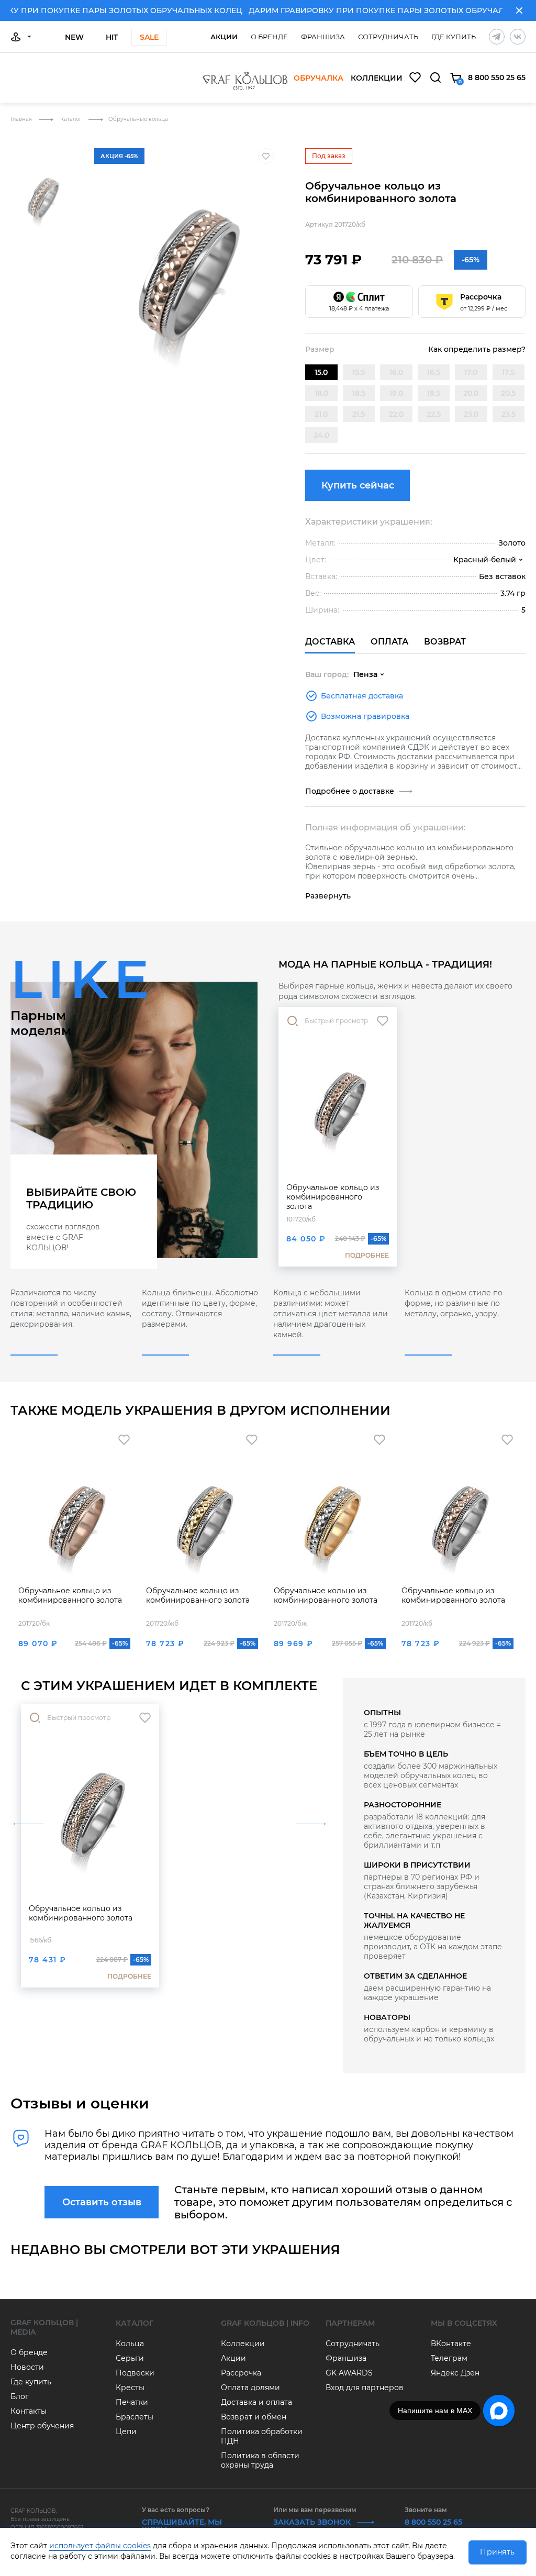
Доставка (330, 642)
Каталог (72, 119)
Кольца (130, 2344)
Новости (27, 2367)
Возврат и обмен (254, 2417)
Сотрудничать (388, 37)
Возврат (445, 642)
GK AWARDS (349, 2373)
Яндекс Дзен (455, 2373)
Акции (224, 37)
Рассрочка (241, 2373)
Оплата (389, 642)
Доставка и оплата (256, 2402)
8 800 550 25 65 (497, 77)
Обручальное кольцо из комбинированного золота (333, 1197)
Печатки (132, 2402)
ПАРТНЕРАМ (350, 2323)
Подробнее (367, 1255)
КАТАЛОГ (135, 2323)
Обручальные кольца (138, 119)
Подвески (135, 2373)
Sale (149, 37)
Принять (497, 2552)
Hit (112, 37)
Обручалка (319, 79)
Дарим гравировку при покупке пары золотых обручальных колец (375, 10)
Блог (20, 2396)
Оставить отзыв (102, 2202)
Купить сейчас (358, 485)
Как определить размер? (477, 349)
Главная (22, 119)
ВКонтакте (451, 2344)
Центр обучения (42, 2426)
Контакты (29, 2411)
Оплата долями (250, 2388)
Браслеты (135, 2417)
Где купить (454, 37)
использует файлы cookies (100, 2546)
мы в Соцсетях (464, 2323)
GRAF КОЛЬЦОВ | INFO (265, 2323)
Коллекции (377, 79)
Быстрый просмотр (336, 1021)
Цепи (126, 2431)
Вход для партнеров (365, 2388)
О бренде (269, 37)
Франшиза (323, 37)
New (74, 37)
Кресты (130, 2388)
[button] (42, 144)
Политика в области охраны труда (260, 2460)
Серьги (130, 2358)
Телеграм (449, 2358)
